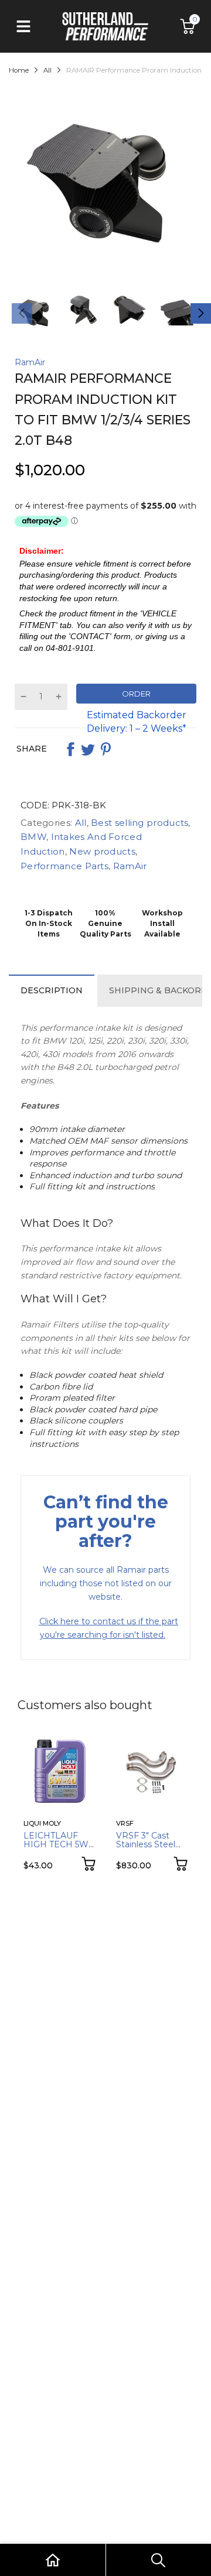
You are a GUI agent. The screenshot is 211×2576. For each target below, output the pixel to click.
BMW (33, 837)
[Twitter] (88, 749)
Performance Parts (64, 866)
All (79, 823)
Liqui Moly (42, 1823)
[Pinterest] (105, 749)
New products (101, 851)
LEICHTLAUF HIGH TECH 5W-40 (57, 1845)
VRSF (125, 1823)
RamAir (30, 362)
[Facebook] (70, 749)
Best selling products (139, 823)
